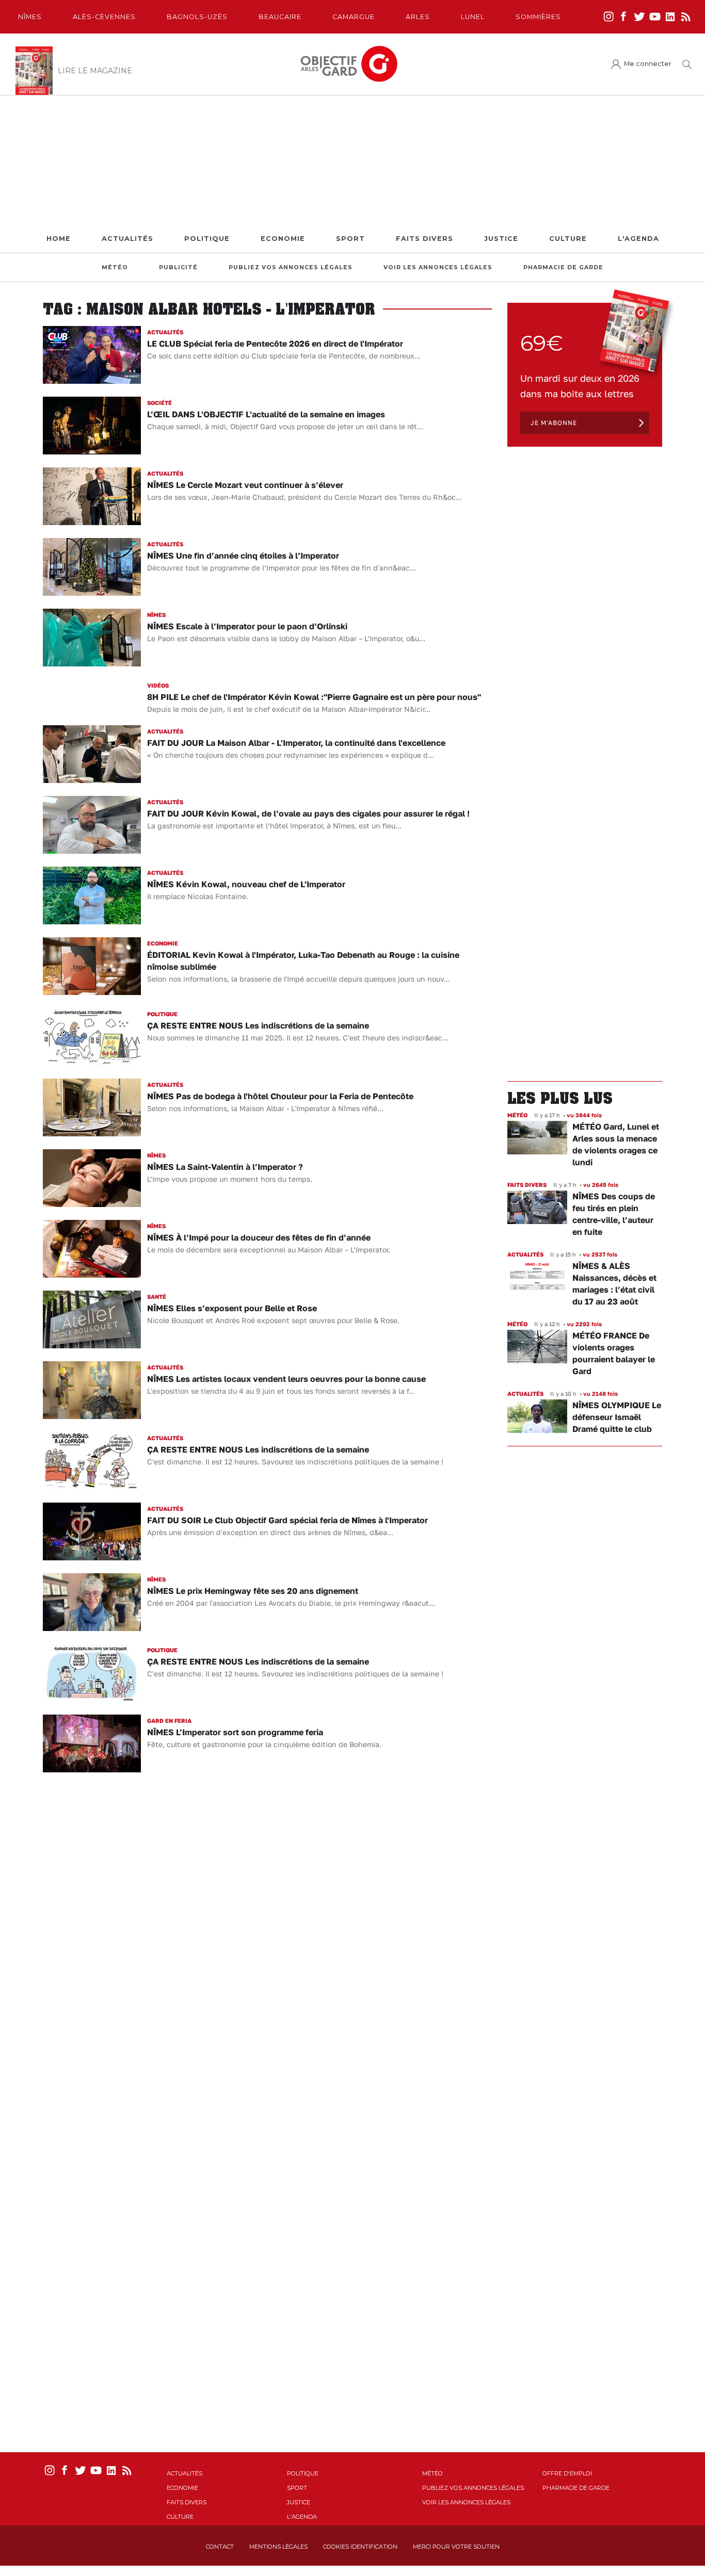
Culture (568, 239)
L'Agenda (638, 239)
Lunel (473, 17)
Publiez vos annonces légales (291, 267)
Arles (418, 17)
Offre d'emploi (567, 2473)
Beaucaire (280, 17)
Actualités (127, 239)
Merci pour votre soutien (456, 2547)
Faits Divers (424, 239)
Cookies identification (360, 2547)
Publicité (178, 267)
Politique (207, 239)
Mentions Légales (278, 2547)
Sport (350, 239)
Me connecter (648, 64)
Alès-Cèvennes (104, 17)
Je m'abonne (554, 423)
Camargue (354, 17)
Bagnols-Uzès (197, 17)
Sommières (538, 17)
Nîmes (30, 17)
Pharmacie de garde (563, 267)
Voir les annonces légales (438, 267)
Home (59, 239)
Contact (220, 2547)
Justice (501, 239)
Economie (283, 239)
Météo (115, 267)
